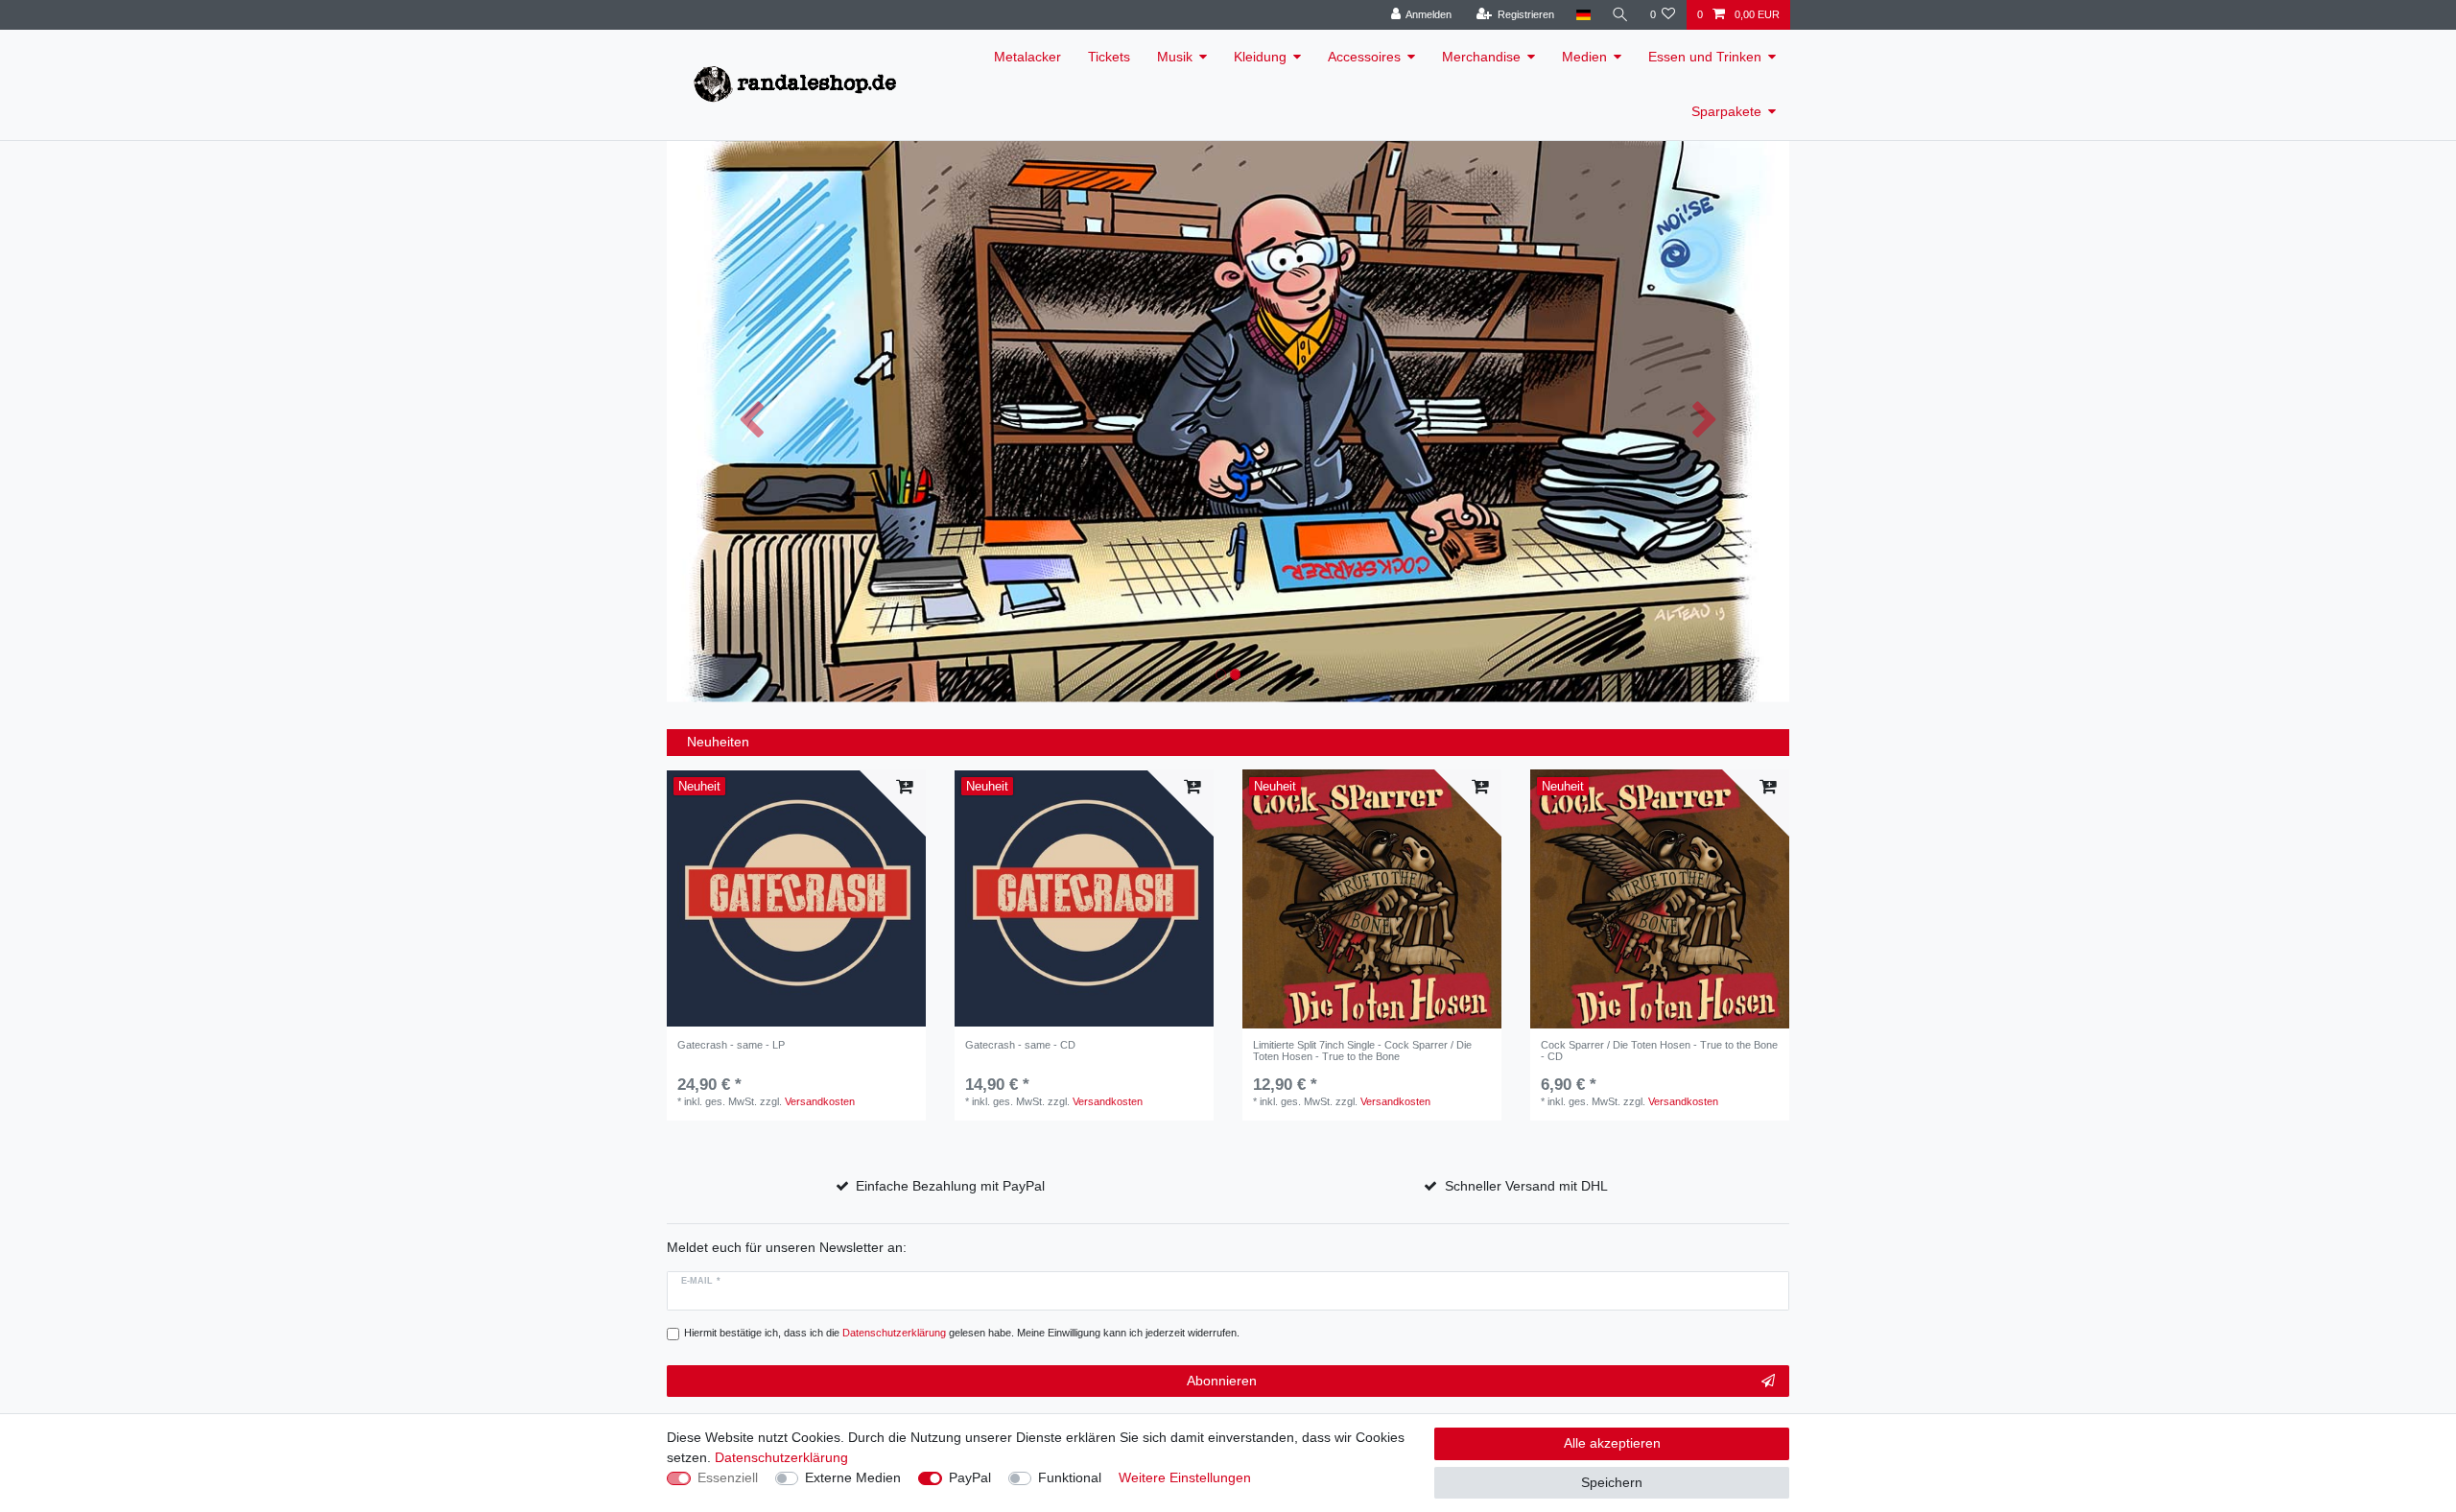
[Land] (1582, 15)
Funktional (1070, 1477)
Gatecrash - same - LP (731, 1045)
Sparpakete (1726, 111)
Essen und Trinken (1705, 57)
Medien (1584, 57)
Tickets (1109, 57)
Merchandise (1481, 57)
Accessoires (1364, 57)
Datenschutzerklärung (781, 1457)
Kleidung (1260, 57)
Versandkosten (820, 1101)
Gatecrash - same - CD (1020, 1045)
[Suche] (1620, 15)
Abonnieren (1222, 1381)
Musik (1175, 57)
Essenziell (728, 1477)
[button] (751, 422)
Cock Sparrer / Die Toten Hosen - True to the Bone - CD (1659, 1051)
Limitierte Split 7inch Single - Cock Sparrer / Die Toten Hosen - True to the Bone (1362, 1051)
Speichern (1612, 1482)
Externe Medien (853, 1477)
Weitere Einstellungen (1185, 1477)
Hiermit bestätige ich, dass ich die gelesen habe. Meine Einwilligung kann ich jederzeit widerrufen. (962, 1333)
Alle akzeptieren (1612, 1443)
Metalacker (1027, 57)
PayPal (970, 1477)
